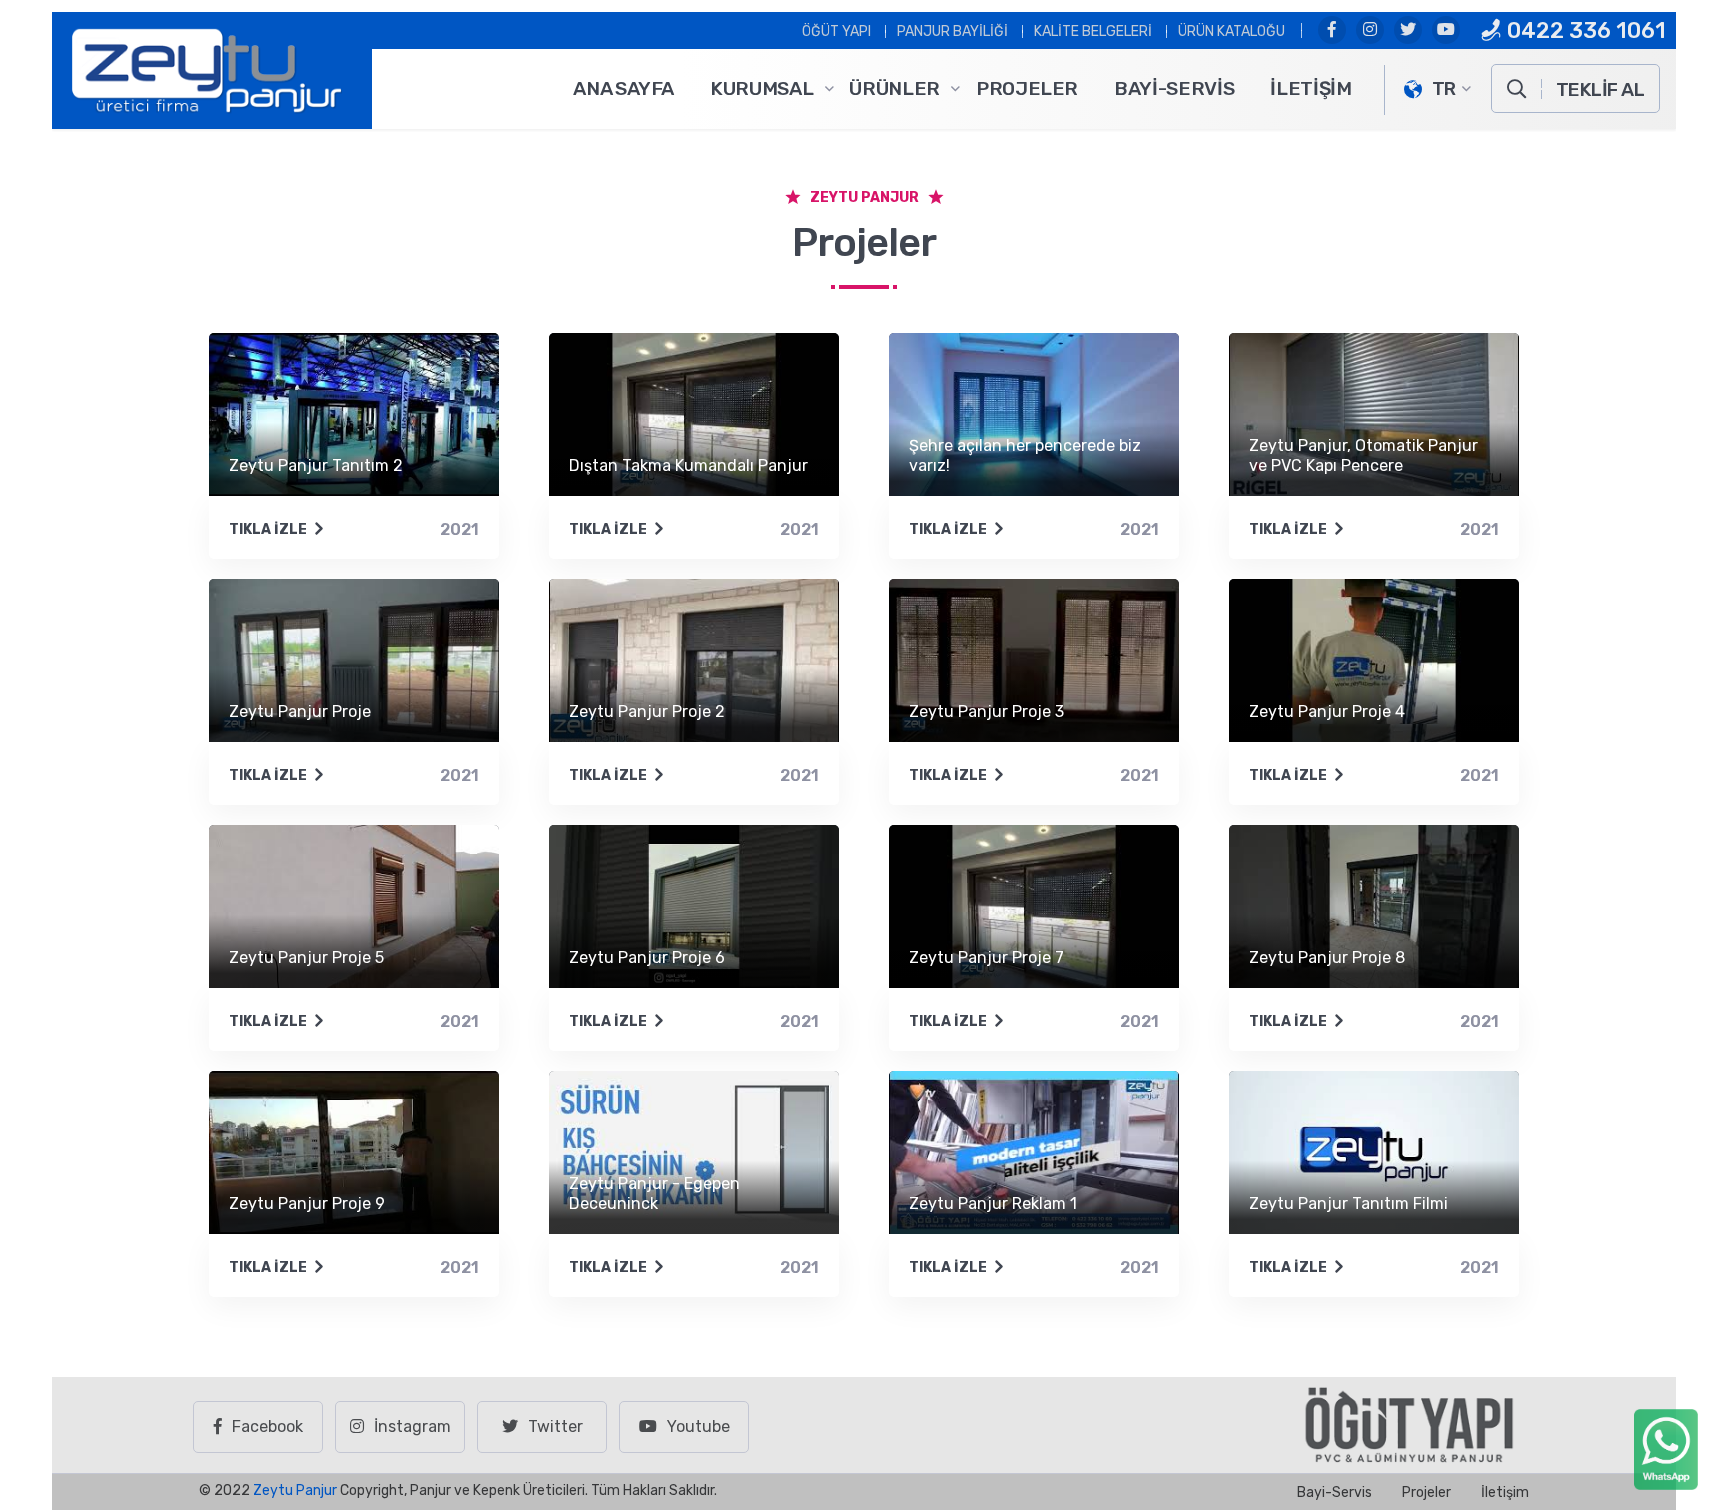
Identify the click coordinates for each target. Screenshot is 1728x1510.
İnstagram (412, 1426)
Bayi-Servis (1174, 88)
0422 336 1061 (1584, 30)
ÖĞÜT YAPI (836, 31)
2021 (459, 529)
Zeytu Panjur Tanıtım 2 (316, 465)
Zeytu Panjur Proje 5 (306, 957)
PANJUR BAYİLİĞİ (952, 31)
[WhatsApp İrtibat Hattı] (1666, 1448)
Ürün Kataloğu (1231, 31)
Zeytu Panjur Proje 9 (307, 1203)
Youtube (698, 1426)
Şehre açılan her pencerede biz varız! (1025, 455)
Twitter (555, 1426)
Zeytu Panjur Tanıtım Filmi (1348, 1203)
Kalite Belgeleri (1093, 31)
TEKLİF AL (1600, 89)
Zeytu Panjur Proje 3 (986, 711)
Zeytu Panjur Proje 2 (647, 711)
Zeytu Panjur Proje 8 (1327, 957)
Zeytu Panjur (295, 1490)
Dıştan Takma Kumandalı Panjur (688, 465)
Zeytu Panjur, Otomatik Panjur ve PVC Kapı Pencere (1363, 455)
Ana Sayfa (623, 88)
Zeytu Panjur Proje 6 (647, 957)
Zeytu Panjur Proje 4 (1327, 711)
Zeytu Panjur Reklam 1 (993, 1203)
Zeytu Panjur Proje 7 (986, 957)
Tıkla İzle (268, 529)
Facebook (267, 1426)
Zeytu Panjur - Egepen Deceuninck (654, 1193)
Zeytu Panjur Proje (300, 711)
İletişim (1310, 88)
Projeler (1027, 88)
